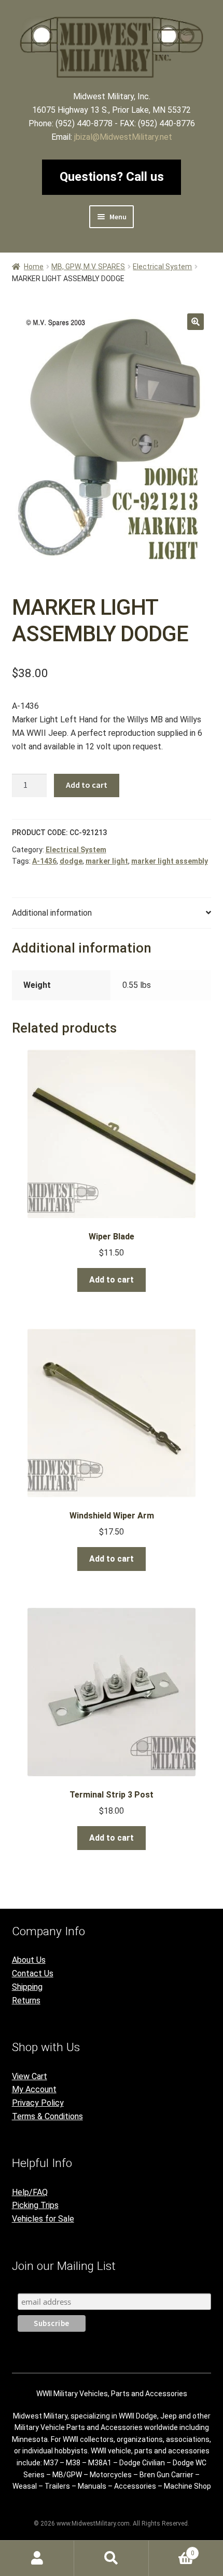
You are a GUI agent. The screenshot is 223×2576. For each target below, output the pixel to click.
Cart (172, 2549)
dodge (71, 861)
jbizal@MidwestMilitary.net (123, 137)
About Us (29, 1960)
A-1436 (44, 861)
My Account (34, 2089)
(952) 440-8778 (84, 123)
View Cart (30, 2076)
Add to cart (87, 785)
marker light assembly (170, 861)
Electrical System (162, 267)
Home (34, 267)
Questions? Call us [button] (112, 177)
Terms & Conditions (47, 2116)
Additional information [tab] (52, 913)
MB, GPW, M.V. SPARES (88, 267)
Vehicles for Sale (43, 2219)
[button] (196, 322)
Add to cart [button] (112, 1280)
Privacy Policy (38, 2103)
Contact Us (33, 1973)
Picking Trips (35, 2205)
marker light (107, 861)
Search (111, 2558)
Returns (26, 2000)
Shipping (27, 1987)
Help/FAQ (30, 2192)
